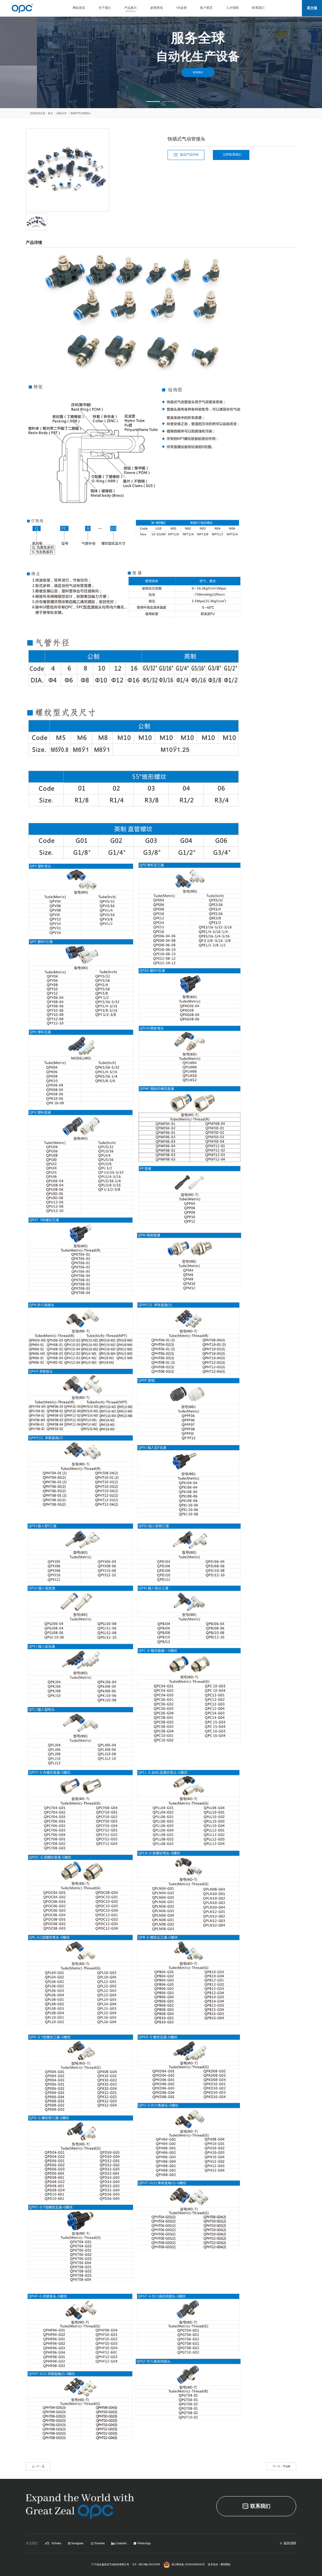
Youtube (100, 2543)
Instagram (78, 2543)
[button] (153, 102)
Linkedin (121, 2543)
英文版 (312, 8)
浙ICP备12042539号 (149, 2564)
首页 (50, 113)
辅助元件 (62, 113)
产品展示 (130, 8)
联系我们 (258, 8)
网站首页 (79, 8)
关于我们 (105, 8)
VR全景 (181, 8)
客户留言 (206, 8)
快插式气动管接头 (80, 113)
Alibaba (56, 2543)
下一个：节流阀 (281, 2466)
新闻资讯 (157, 8)
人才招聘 (232, 8)
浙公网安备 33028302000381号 (188, 2564)
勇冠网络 (225, 2564)
